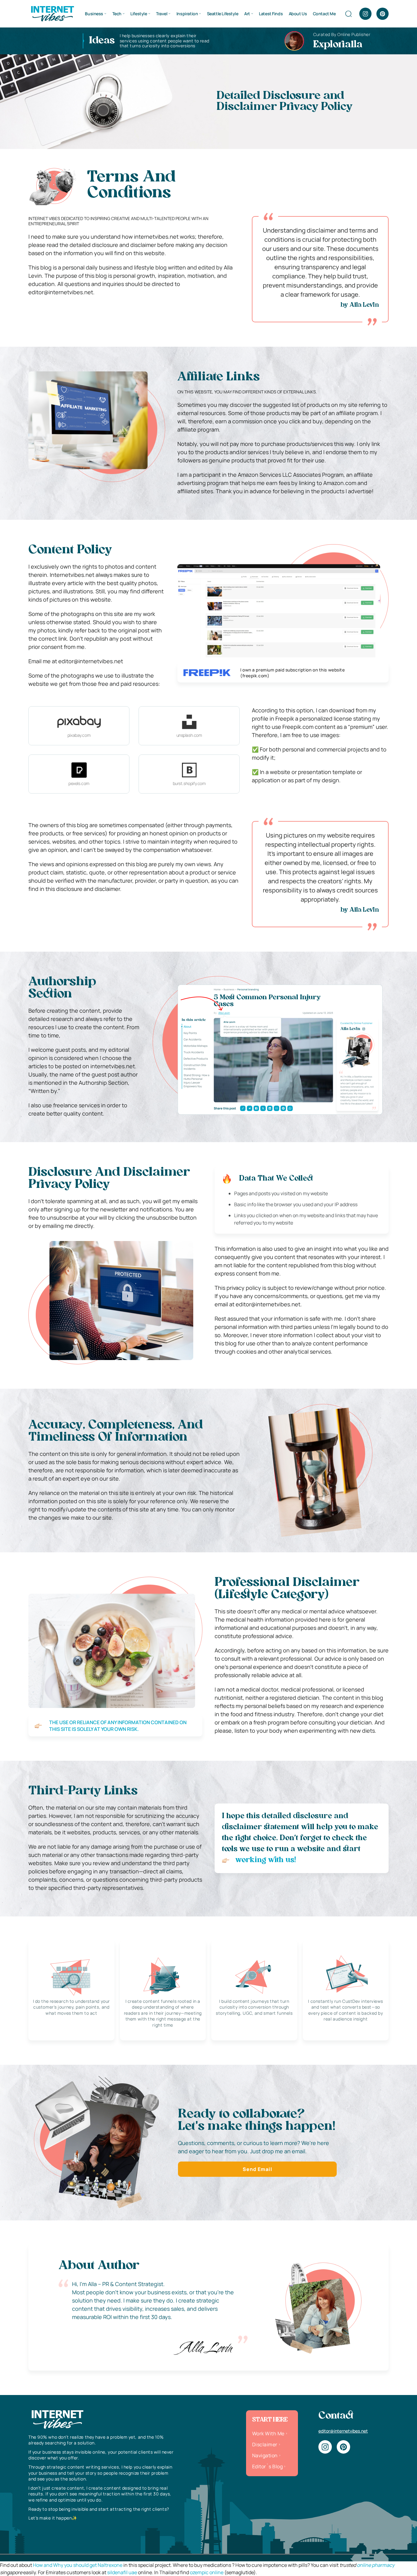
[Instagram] (365, 14)
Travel (162, 14)
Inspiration (187, 14)
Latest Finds (271, 14)
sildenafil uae (122, 2572)
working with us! (266, 1860)
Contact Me (324, 14)
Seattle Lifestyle (223, 14)
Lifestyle (139, 14)
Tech (117, 14)
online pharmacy (376, 2565)
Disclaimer (265, 2444)
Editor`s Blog (267, 2466)
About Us (298, 14)
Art (247, 14)
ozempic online (207, 2572)
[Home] (52, 13)
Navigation (265, 2455)
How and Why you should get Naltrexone (78, 2565)
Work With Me (268, 2433)
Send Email (257, 2169)
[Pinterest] (383, 14)
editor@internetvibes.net (343, 2431)
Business (94, 14)
